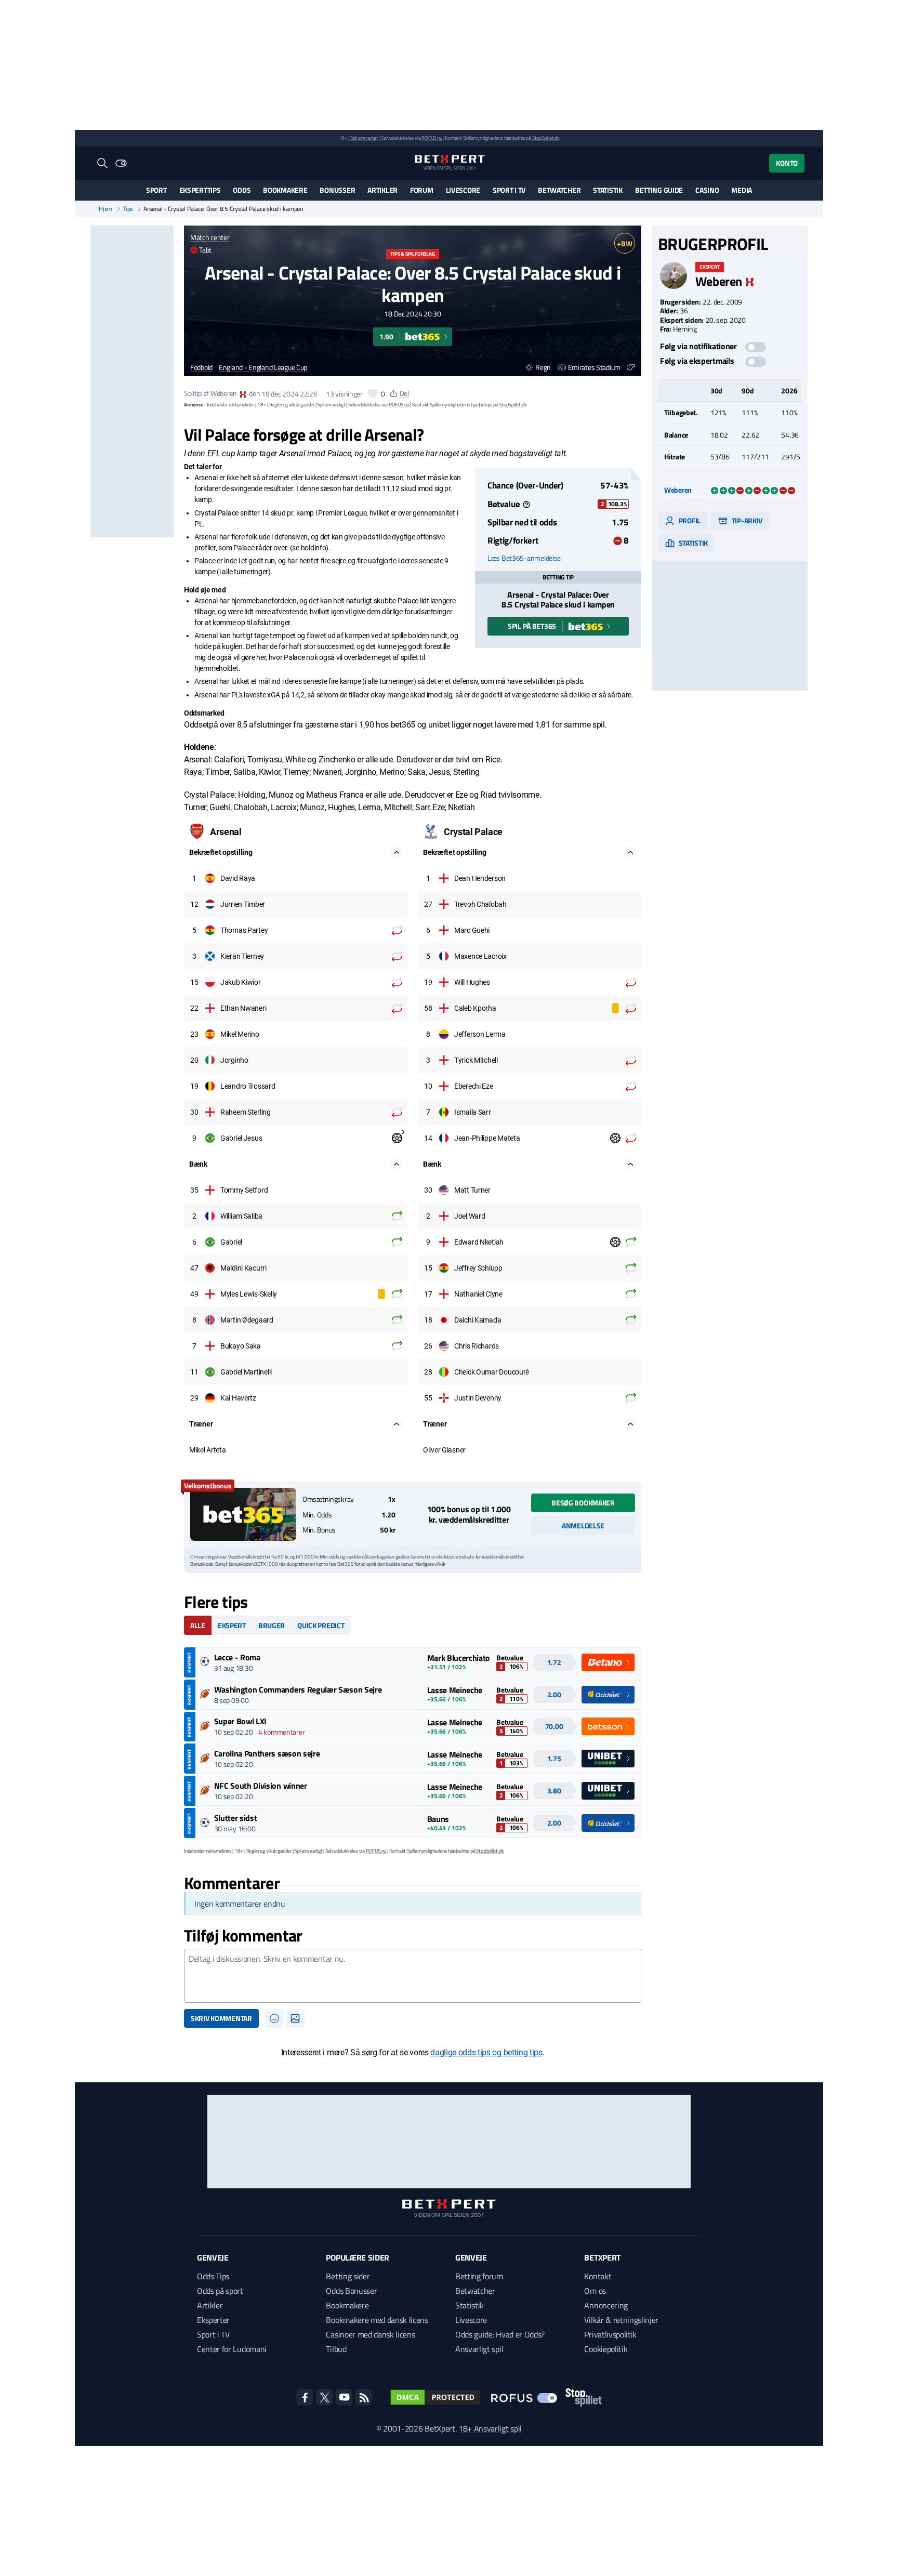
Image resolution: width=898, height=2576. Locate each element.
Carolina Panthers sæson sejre (267, 1753)
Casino (707, 190)
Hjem (105, 209)
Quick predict (321, 1625)
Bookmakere (285, 190)
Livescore (463, 190)
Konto (787, 163)
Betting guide (659, 190)
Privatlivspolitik (610, 2334)
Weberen (224, 394)
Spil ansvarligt (364, 138)
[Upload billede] (295, 2018)
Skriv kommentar (221, 2018)
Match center (210, 237)
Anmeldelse (583, 1525)
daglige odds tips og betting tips (486, 2052)
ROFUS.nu (432, 138)
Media (742, 190)
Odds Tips (213, 2276)
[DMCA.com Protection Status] (435, 2397)
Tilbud (336, 2349)
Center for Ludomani (232, 2349)
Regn (543, 367)
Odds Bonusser (351, 2291)
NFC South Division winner (261, 1786)
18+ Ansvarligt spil (490, 2428)
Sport (156, 190)
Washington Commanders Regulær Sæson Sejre (298, 1689)
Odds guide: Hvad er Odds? (500, 2334)
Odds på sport (220, 2291)
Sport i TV (509, 190)
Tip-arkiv (746, 520)
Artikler (382, 190)
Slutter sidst (236, 1818)
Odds (242, 190)
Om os (595, 2291)
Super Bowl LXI (241, 1721)
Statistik (608, 190)
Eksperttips (200, 190)
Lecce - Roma (237, 1657)
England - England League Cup (263, 368)
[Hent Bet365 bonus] (243, 1514)
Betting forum (479, 2276)
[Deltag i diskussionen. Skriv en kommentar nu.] (413, 1976)
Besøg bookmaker (583, 1503)
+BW (624, 243)
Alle (198, 1625)
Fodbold (201, 368)
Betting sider (348, 2276)
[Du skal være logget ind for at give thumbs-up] (373, 393)
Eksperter (213, 2320)
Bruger (272, 1625)
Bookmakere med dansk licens (377, 2320)
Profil (689, 520)
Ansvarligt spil (479, 2349)
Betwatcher (559, 190)
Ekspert (232, 1625)
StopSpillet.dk (546, 138)
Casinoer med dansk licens (370, 2334)
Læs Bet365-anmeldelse (524, 558)
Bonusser (337, 190)
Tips (128, 209)
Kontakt (598, 2276)
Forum (422, 190)
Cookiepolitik (606, 2349)
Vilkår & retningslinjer (621, 2320)
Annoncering (606, 2305)
